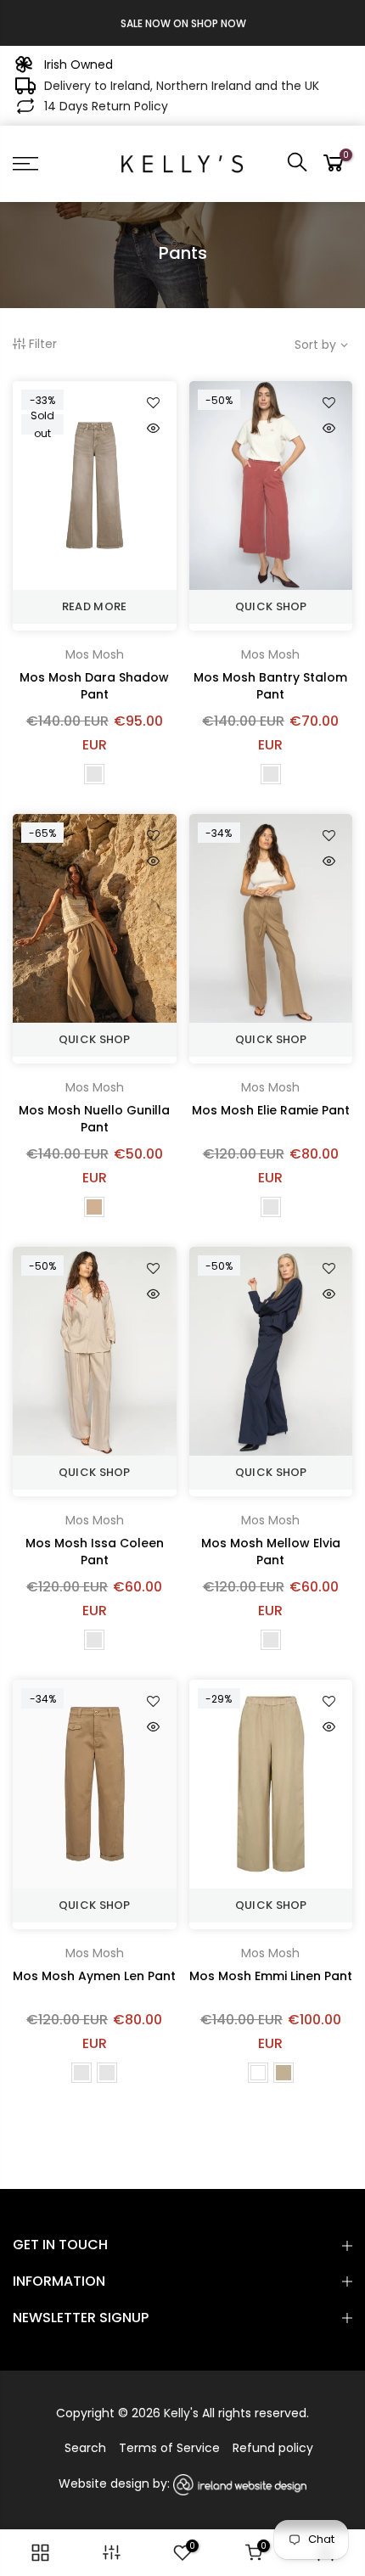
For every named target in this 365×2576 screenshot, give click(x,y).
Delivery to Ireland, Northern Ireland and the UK (182, 86)
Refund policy (273, 2448)
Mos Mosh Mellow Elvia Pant (271, 1552)
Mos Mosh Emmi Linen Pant (271, 1976)
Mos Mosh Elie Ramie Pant (271, 1110)
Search (85, 2448)
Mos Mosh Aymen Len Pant (94, 1976)
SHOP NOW (218, 23)
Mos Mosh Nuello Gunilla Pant (94, 1119)
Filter (43, 344)
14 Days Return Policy (106, 106)
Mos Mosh (95, 654)
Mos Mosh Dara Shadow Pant (94, 686)
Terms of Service (169, 2448)
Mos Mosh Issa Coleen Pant (95, 1552)
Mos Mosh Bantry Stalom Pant (270, 686)
